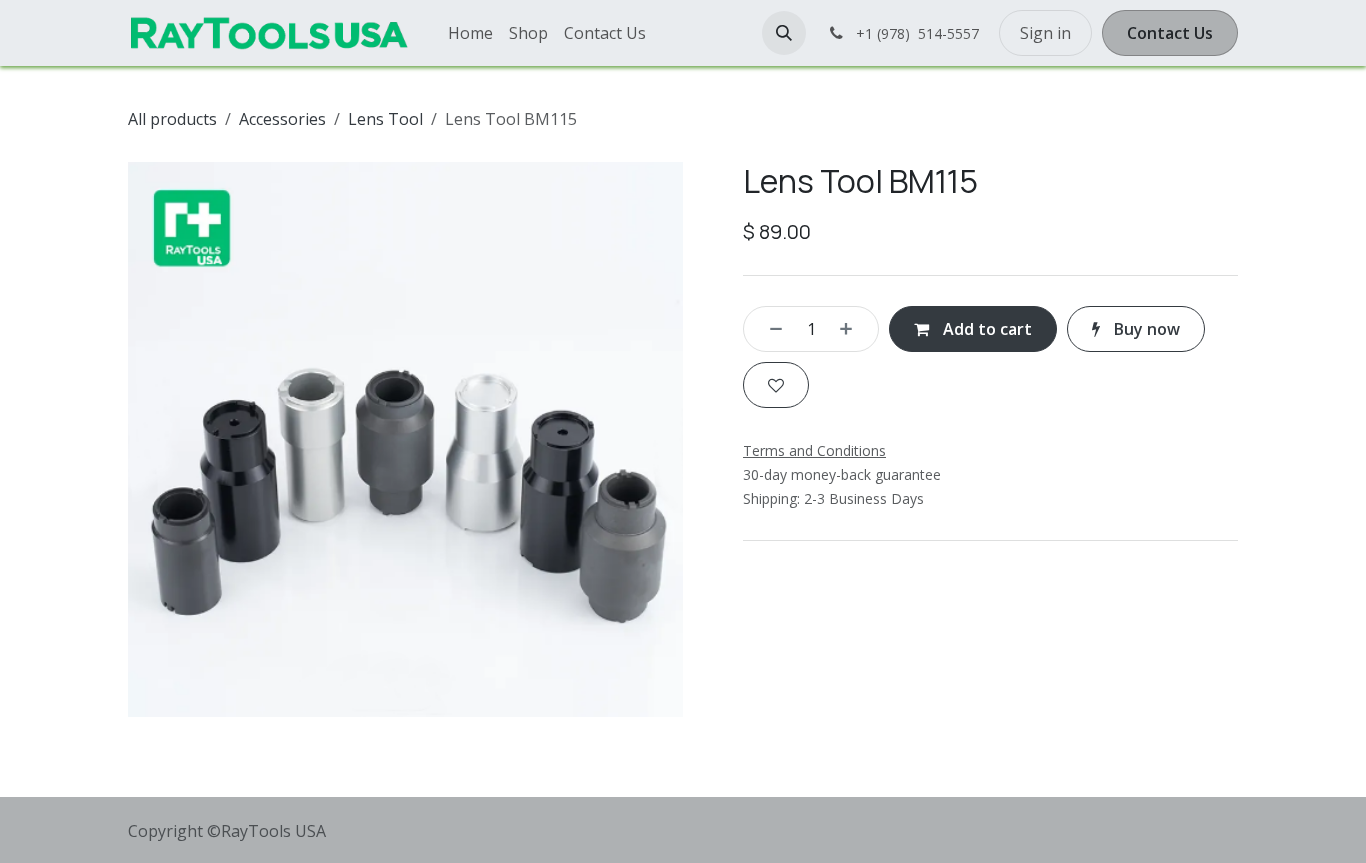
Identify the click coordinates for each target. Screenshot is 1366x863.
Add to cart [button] (985, 329)
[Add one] (853, 329)
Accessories (282, 119)
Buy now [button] (1145, 329)
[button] (784, 33)
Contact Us (1170, 33)
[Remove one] (769, 329)
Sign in (1045, 33)
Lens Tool (385, 119)
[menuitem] (470, 33)
